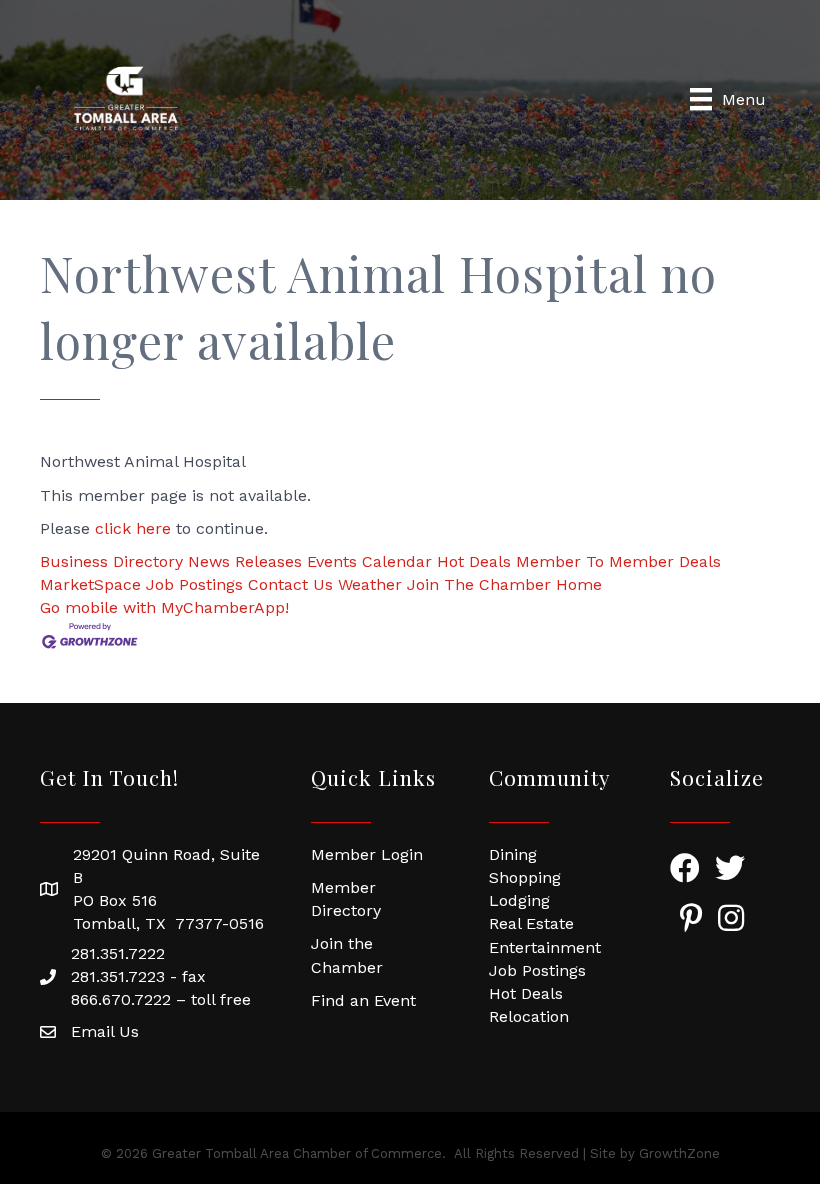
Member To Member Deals (618, 561)
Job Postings (194, 584)
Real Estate (531, 923)
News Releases (245, 561)
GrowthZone (679, 1153)
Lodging (519, 900)
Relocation (529, 1016)
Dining (513, 854)
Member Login (367, 854)
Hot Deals (474, 561)
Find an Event (363, 1000)
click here (133, 528)
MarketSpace (90, 584)
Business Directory (111, 561)
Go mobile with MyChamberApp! (164, 607)
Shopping (525, 877)
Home (579, 584)
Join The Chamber (479, 584)
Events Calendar (369, 561)
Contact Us (290, 584)
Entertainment (545, 947)
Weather (370, 584)
